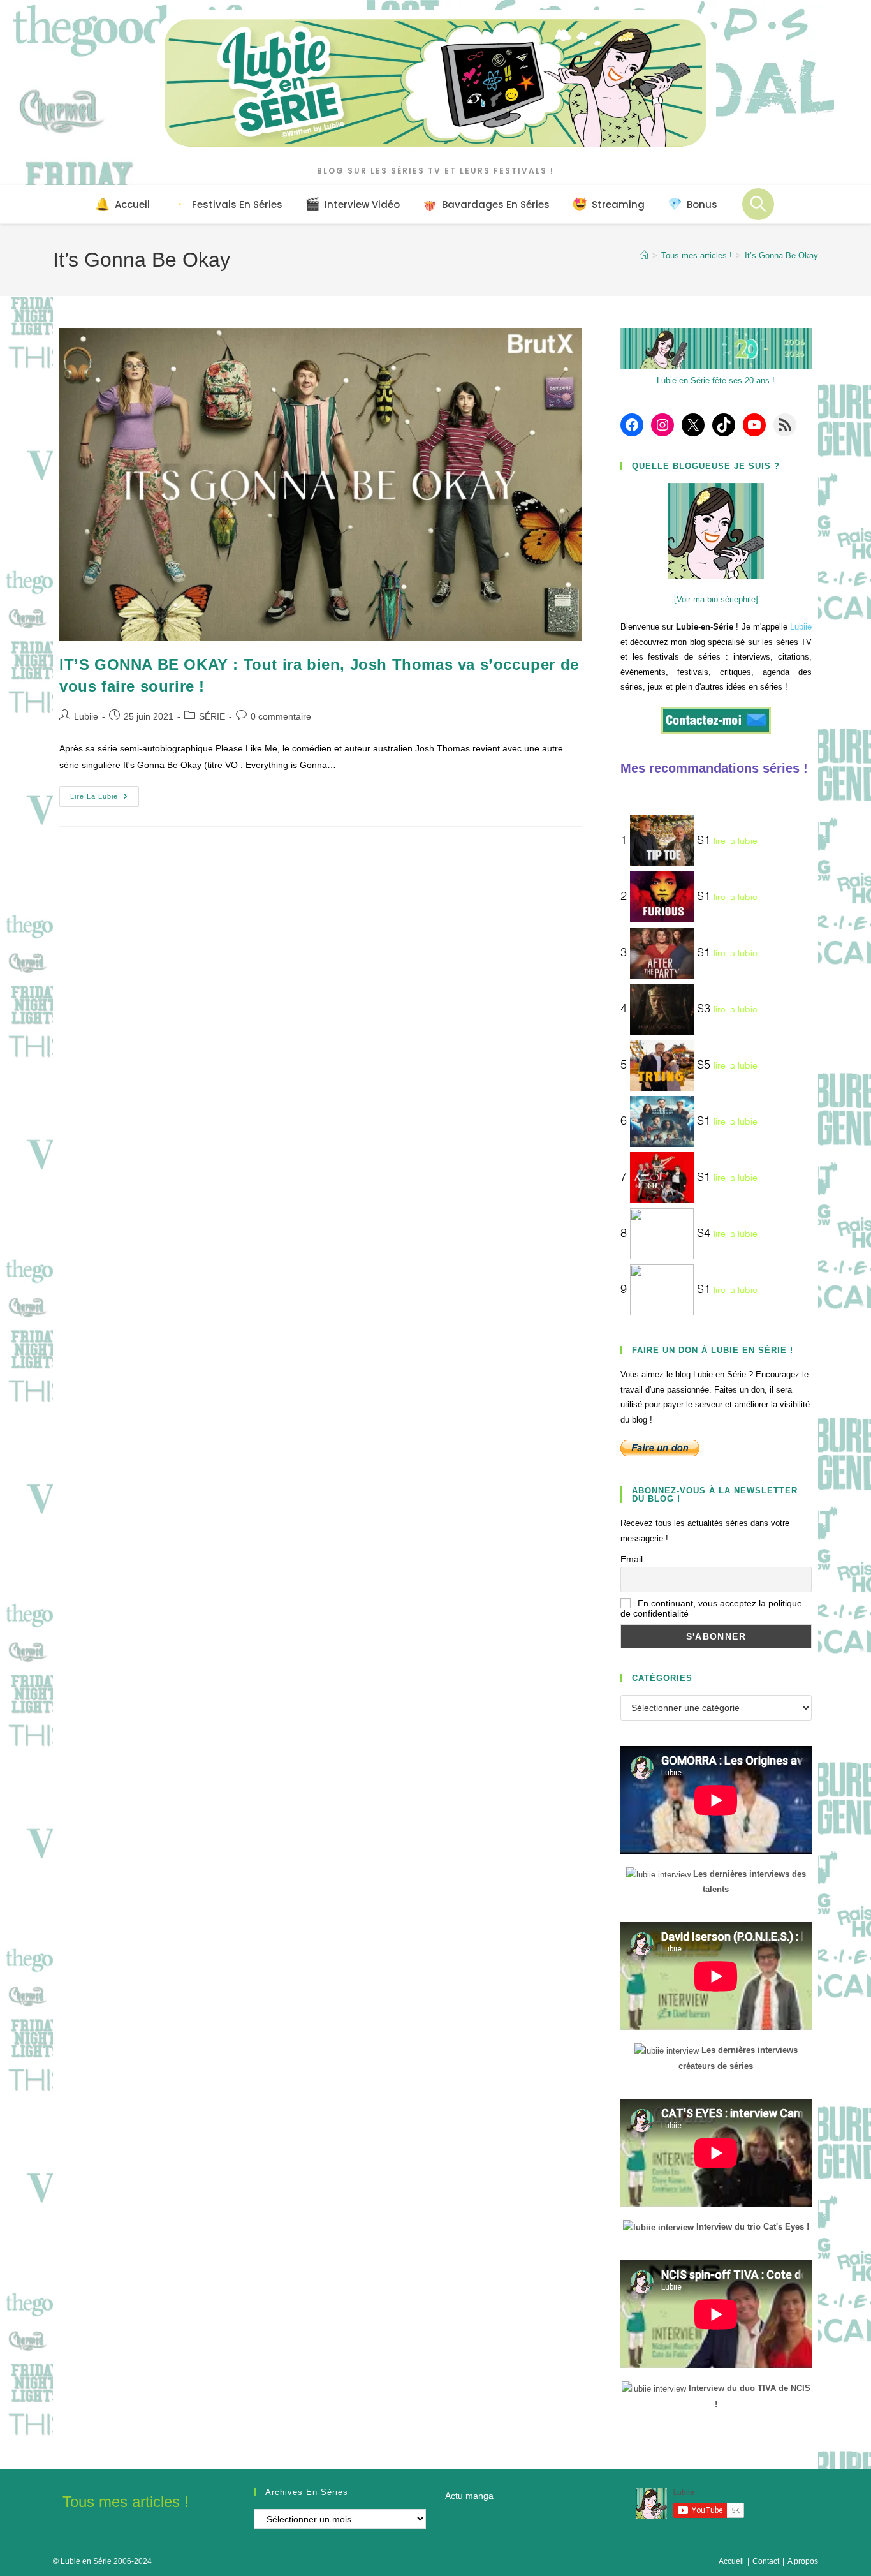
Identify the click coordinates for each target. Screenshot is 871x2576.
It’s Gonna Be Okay (781, 255)
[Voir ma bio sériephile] (716, 599)
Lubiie (86, 716)
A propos (803, 2561)
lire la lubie (736, 841)
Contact (766, 2561)
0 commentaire (281, 716)
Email (632, 1559)
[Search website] (758, 204)
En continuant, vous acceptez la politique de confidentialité (711, 1608)
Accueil (731, 2561)
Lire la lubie (105, 799)
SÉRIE (212, 716)
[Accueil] (644, 255)
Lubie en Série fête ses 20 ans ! (716, 381)
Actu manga (469, 2496)
